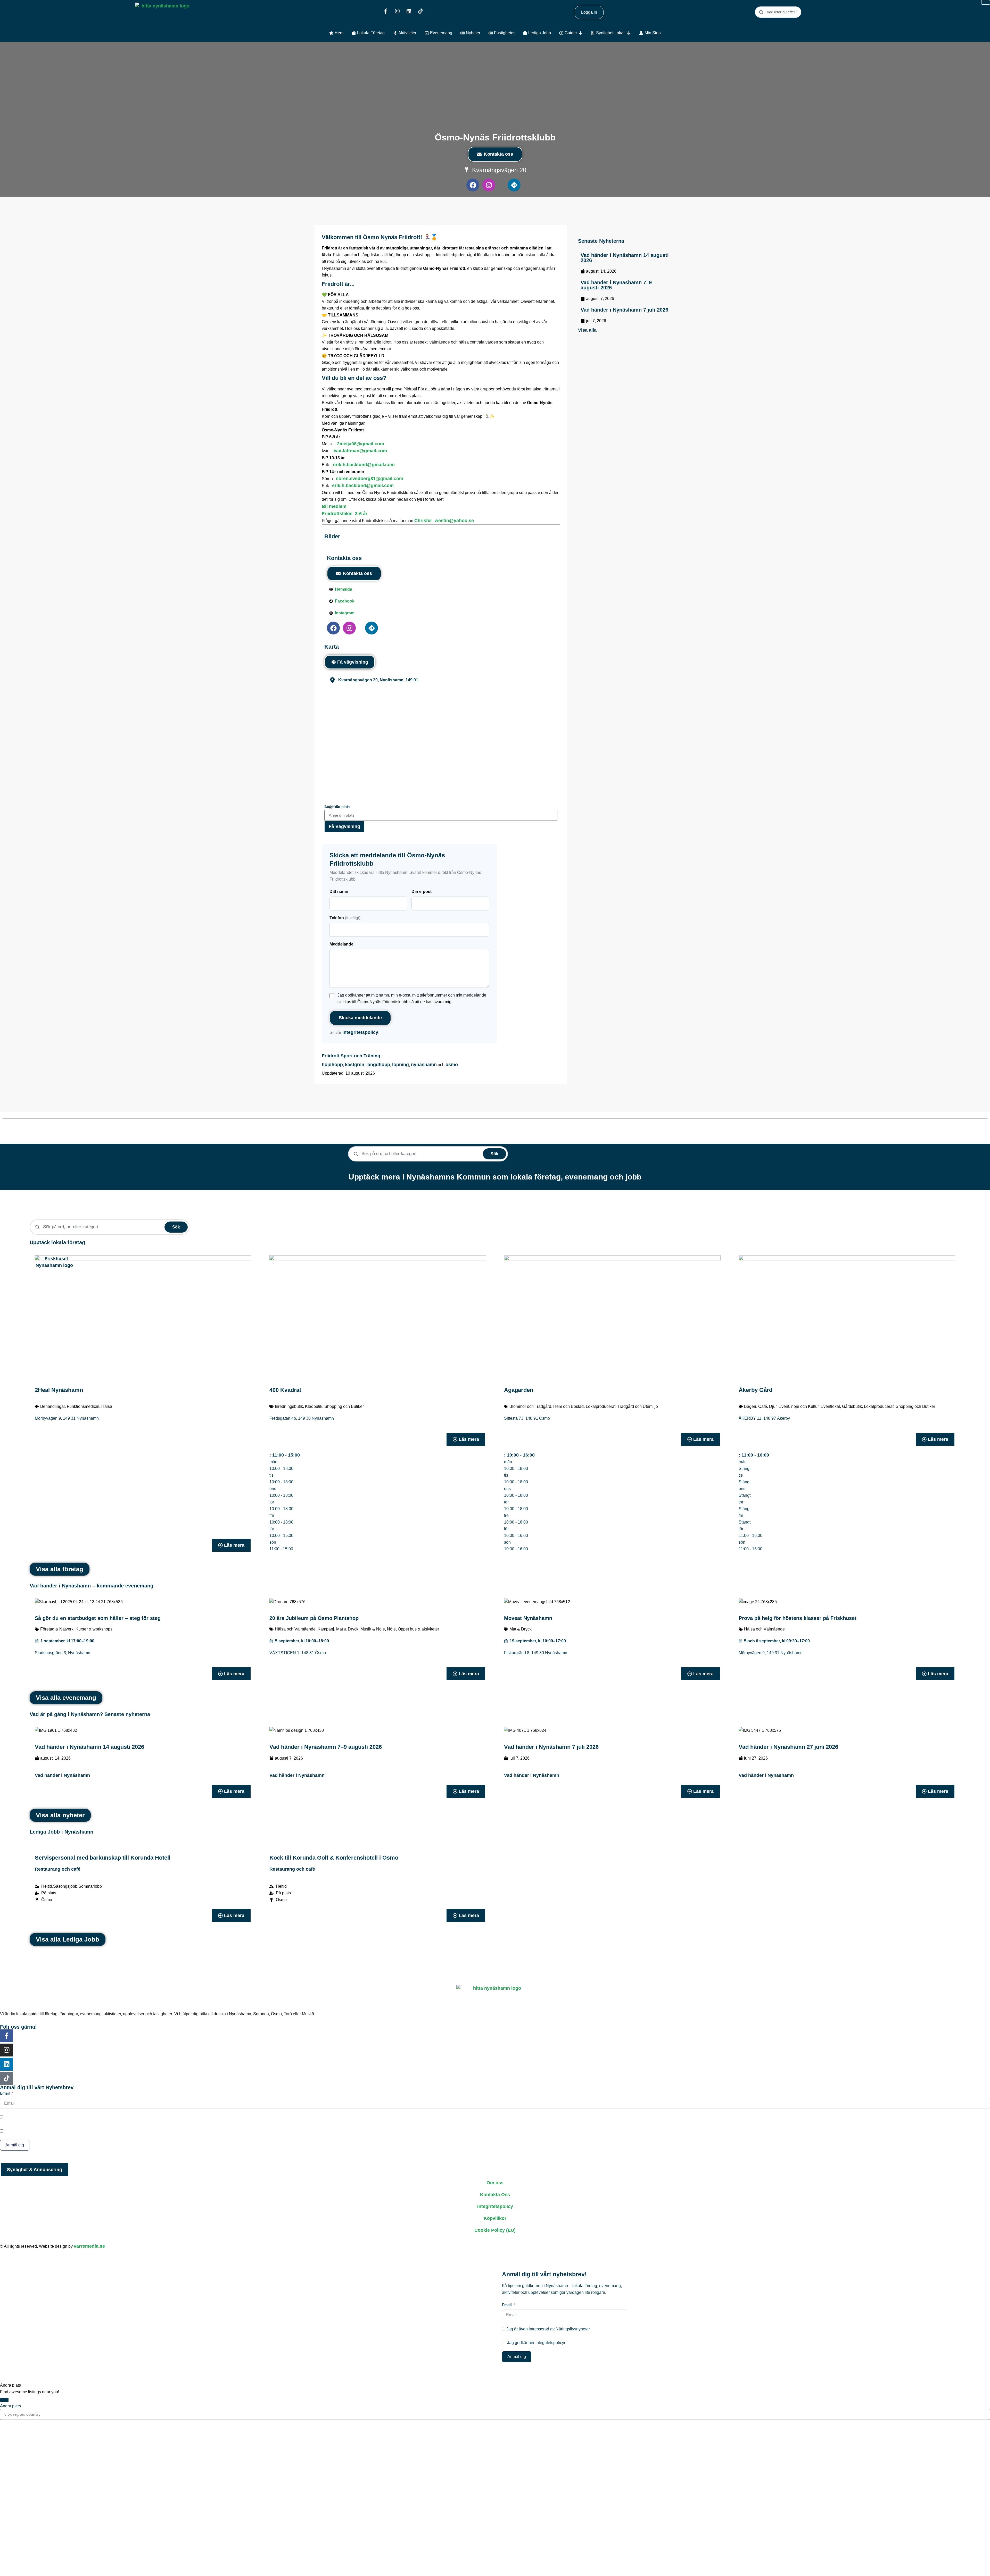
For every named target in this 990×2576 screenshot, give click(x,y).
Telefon (345, 918)
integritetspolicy (360, 1032)
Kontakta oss (498, 154)
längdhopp (378, 1065)
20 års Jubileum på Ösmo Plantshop (314, 1618)
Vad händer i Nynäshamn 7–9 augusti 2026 (616, 285)
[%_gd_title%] (54, 1275)
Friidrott (331, 1056)
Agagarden (519, 1390)
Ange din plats (337, 807)
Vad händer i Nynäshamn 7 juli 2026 (624, 310)
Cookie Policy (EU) (495, 2230)
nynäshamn (424, 1065)
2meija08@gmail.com (361, 444)
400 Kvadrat (285, 1390)
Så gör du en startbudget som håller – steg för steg (98, 1618)
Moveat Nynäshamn (528, 1618)
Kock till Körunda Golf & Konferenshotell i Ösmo (334, 1858)
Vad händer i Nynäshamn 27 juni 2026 (788, 1747)
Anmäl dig (15, 2145)
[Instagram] (397, 11)
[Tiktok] (420, 11)
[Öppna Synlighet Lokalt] (629, 33)
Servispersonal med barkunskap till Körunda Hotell (103, 1858)
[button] (285, 1455)
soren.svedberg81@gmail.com (370, 479)
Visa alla (587, 330)
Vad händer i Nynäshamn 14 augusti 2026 (625, 258)
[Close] (4, 2400)
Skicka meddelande (360, 1018)
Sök (494, 1154)
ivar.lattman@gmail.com (360, 451)
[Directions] (514, 185)
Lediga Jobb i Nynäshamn (61, 1832)
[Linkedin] (409, 11)
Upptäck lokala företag (57, 1242)
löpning (401, 1065)
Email (5, 2093)
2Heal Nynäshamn (59, 1390)
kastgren (355, 1065)
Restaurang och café (58, 1869)
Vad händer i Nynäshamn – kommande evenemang (92, 1586)
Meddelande (341, 944)
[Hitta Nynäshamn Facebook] (386, 11)
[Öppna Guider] (580, 33)
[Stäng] (986, 2)
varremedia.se (89, 2246)
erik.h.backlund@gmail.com (364, 465)
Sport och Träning (360, 1056)
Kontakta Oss (495, 2195)
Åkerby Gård (756, 1390)
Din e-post (422, 892)
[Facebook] (473, 185)
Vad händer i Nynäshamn (62, 1775)
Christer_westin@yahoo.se (444, 521)
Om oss (495, 2183)
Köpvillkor (495, 2218)
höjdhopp (332, 1065)
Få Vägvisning (344, 826)
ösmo (452, 1065)
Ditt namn (339, 892)
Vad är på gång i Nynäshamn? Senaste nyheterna (90, 1714)
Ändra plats (10, 2406)
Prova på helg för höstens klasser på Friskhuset (798, 1618)
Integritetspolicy (495, 2206)
